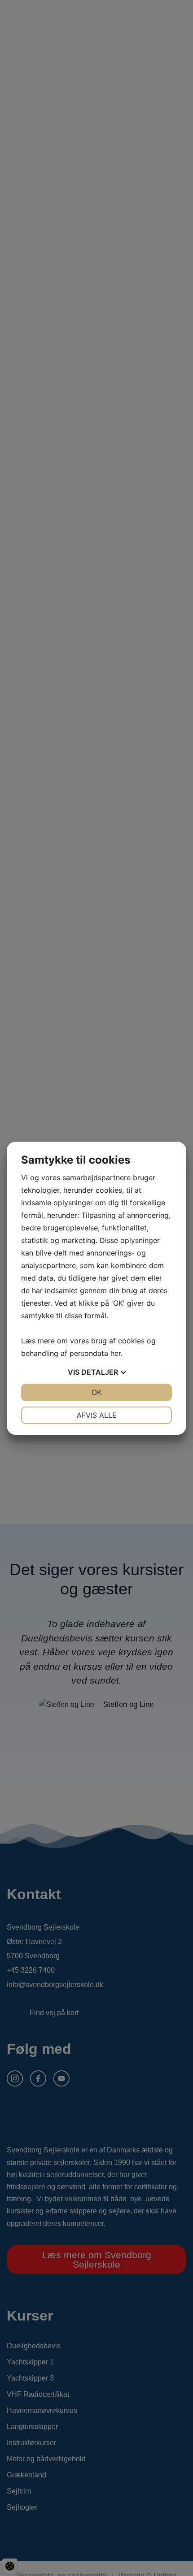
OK (96, 1392)
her (116, 1353)
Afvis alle (97, 1415)
